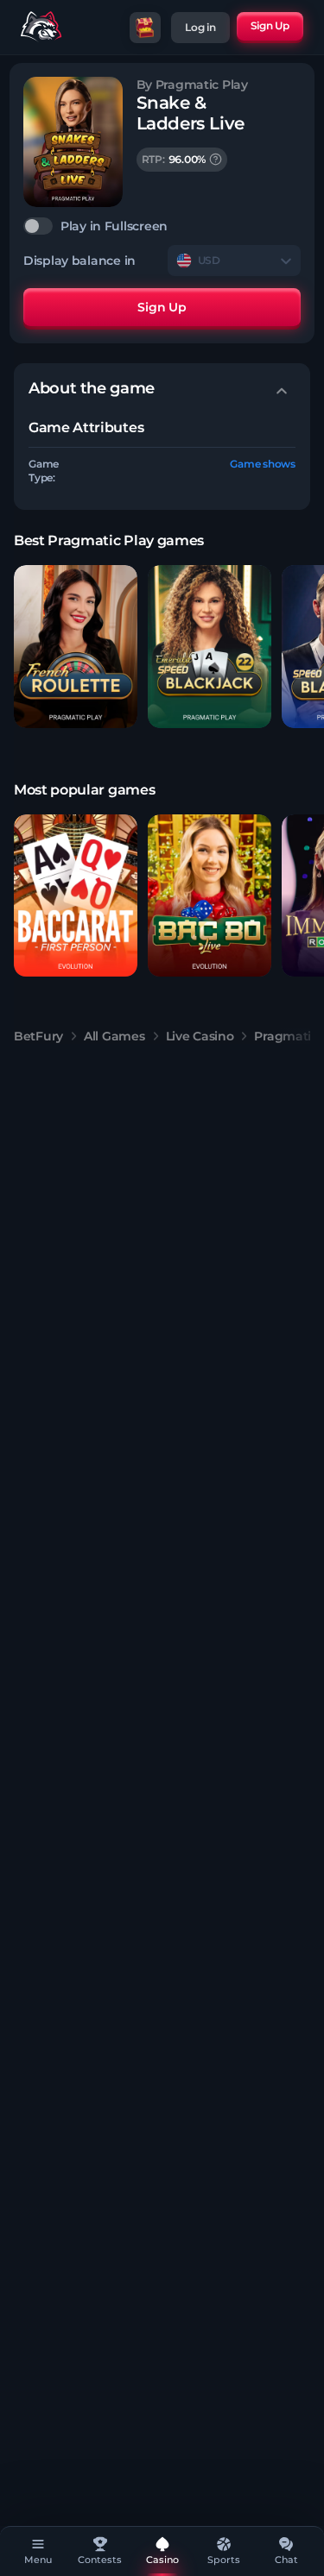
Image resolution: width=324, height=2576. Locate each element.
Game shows (263, 464)
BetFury (38, 1036)
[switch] (162, 226)
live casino (200, 1036)
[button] (76, 647)
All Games (114, 1036)
